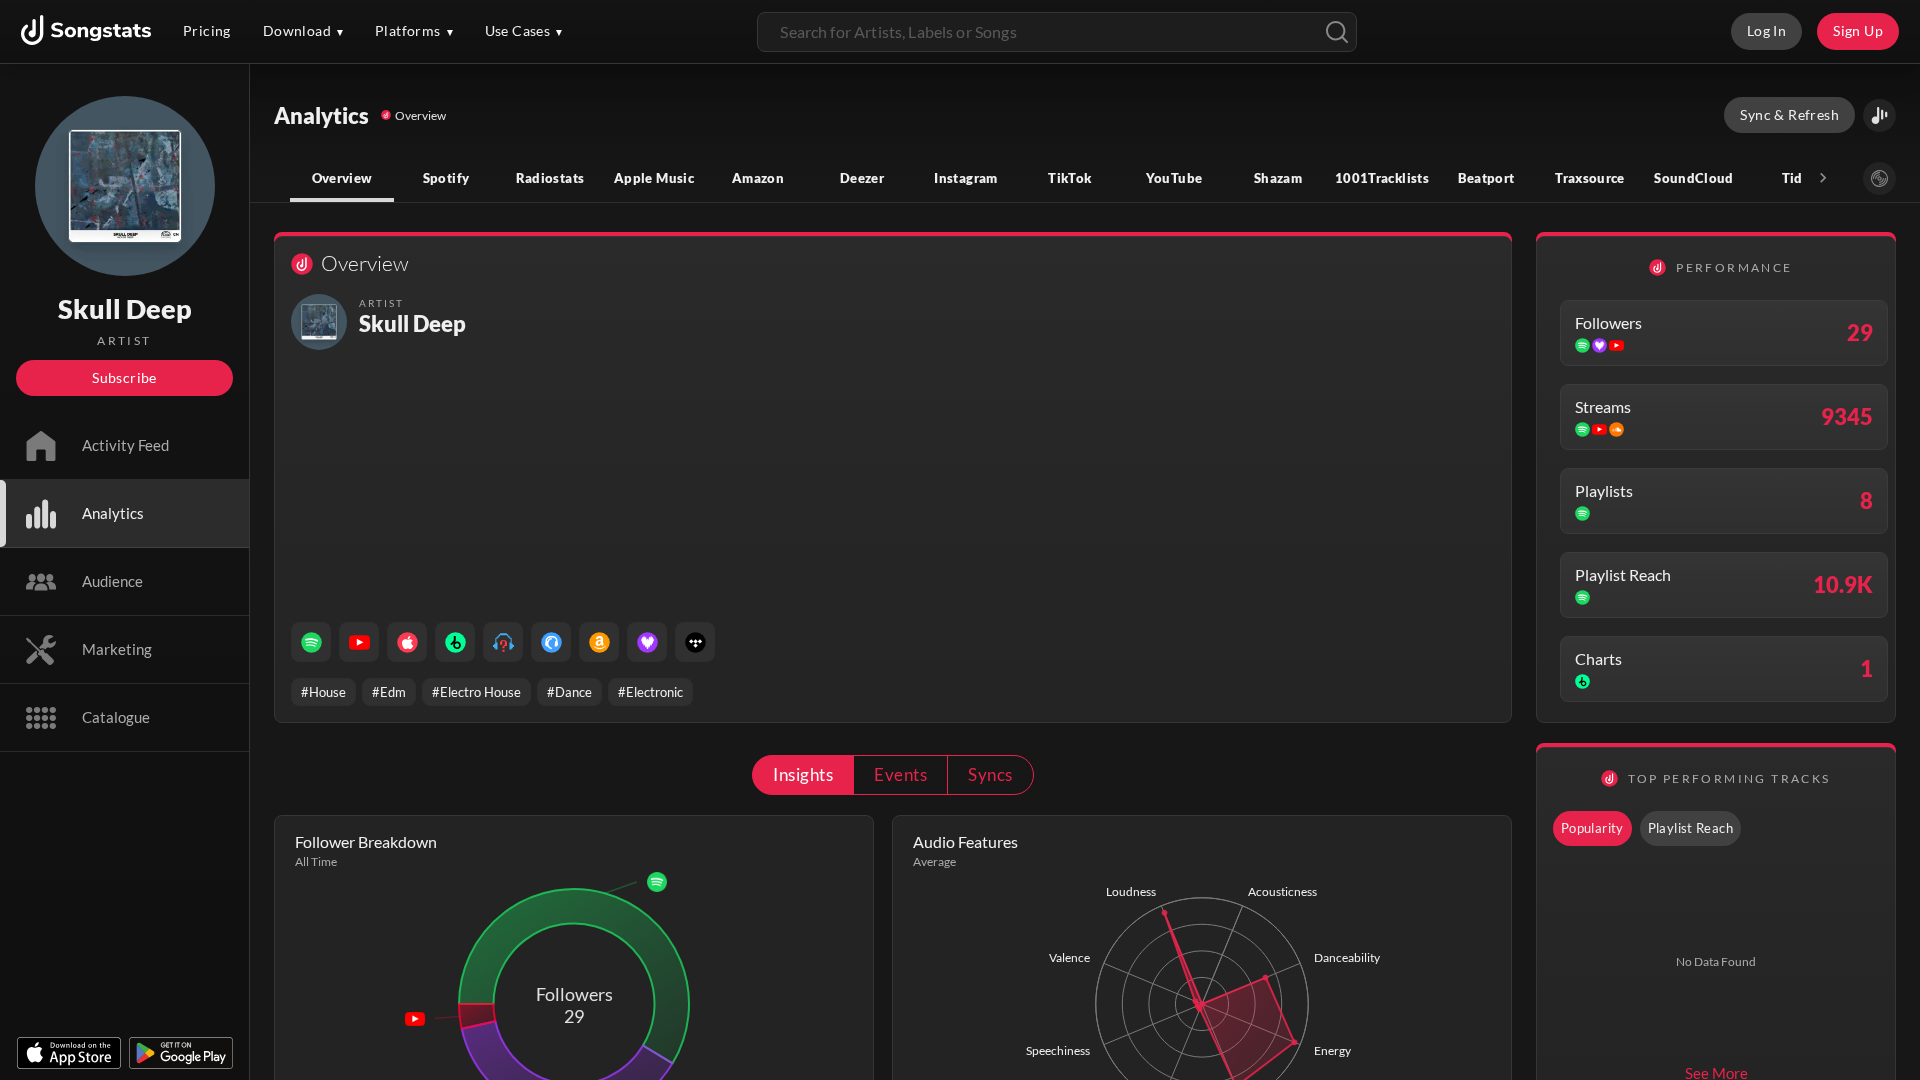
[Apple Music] (407, 642)
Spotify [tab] (446, 178)
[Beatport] (455, 642)
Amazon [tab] (758, 178)
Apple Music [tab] (654, 178)
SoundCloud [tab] (1694, 178)
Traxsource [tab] (1590, 178)
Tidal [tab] (1798, 178)
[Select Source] (1879, 178)
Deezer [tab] (862, 178)
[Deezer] (647, 642)
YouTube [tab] (1174, 178)
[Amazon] (599, 642)
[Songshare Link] (1879, 115)
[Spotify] (311, 642)
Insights (803, 774)
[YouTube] (359, 642)
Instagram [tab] (965, 178)
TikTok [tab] (1069, 178)
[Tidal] (695, 642)
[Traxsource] (551, 642)
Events (900, 774)
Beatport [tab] (1486, 178)
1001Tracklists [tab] (1382, 178)
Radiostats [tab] (550, 178)
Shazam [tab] (1278, 178)
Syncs (990, 774)
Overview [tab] (342, 178)
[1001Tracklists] (503, 642)
